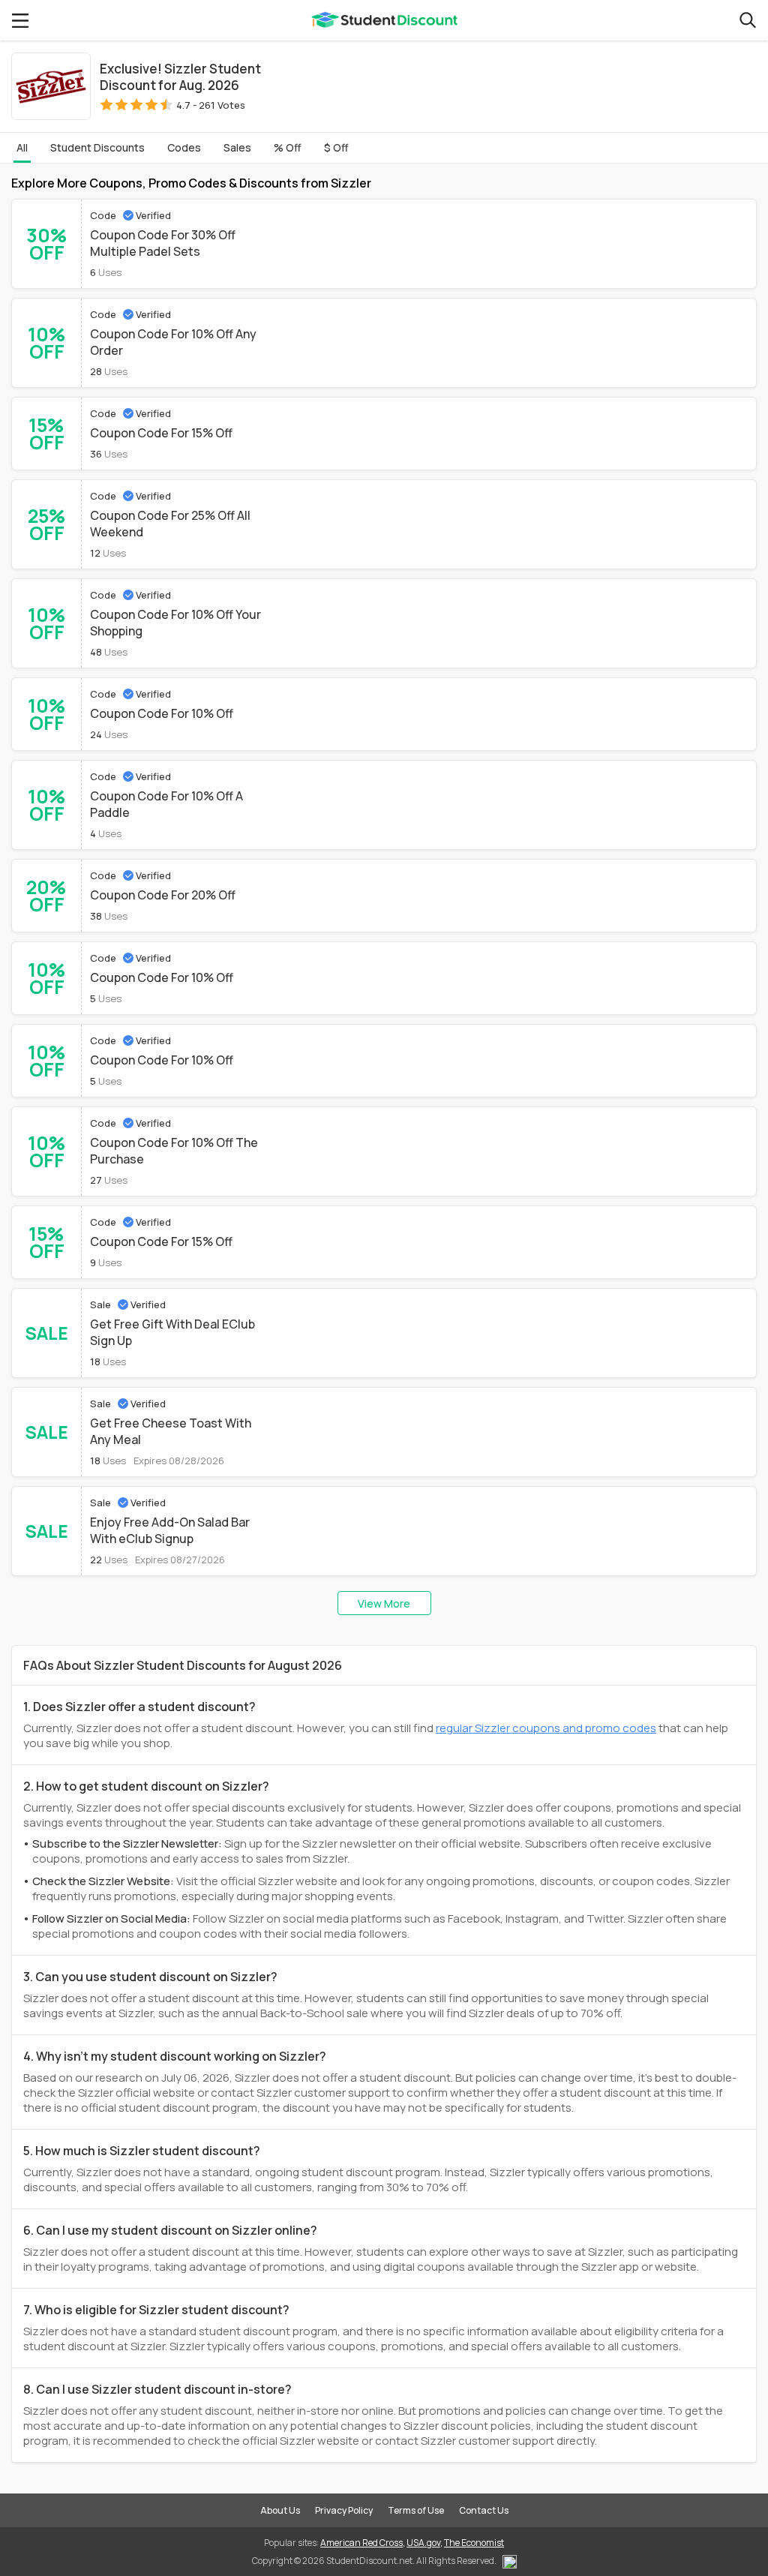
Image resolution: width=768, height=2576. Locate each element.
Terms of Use (416, 2510)
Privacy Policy (344, 2510)
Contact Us (484, 2510)
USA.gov (423, 2543)
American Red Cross (361, 2543)
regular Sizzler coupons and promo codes (546, 1728)
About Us (280, 2510)
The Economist (474, 2543)
